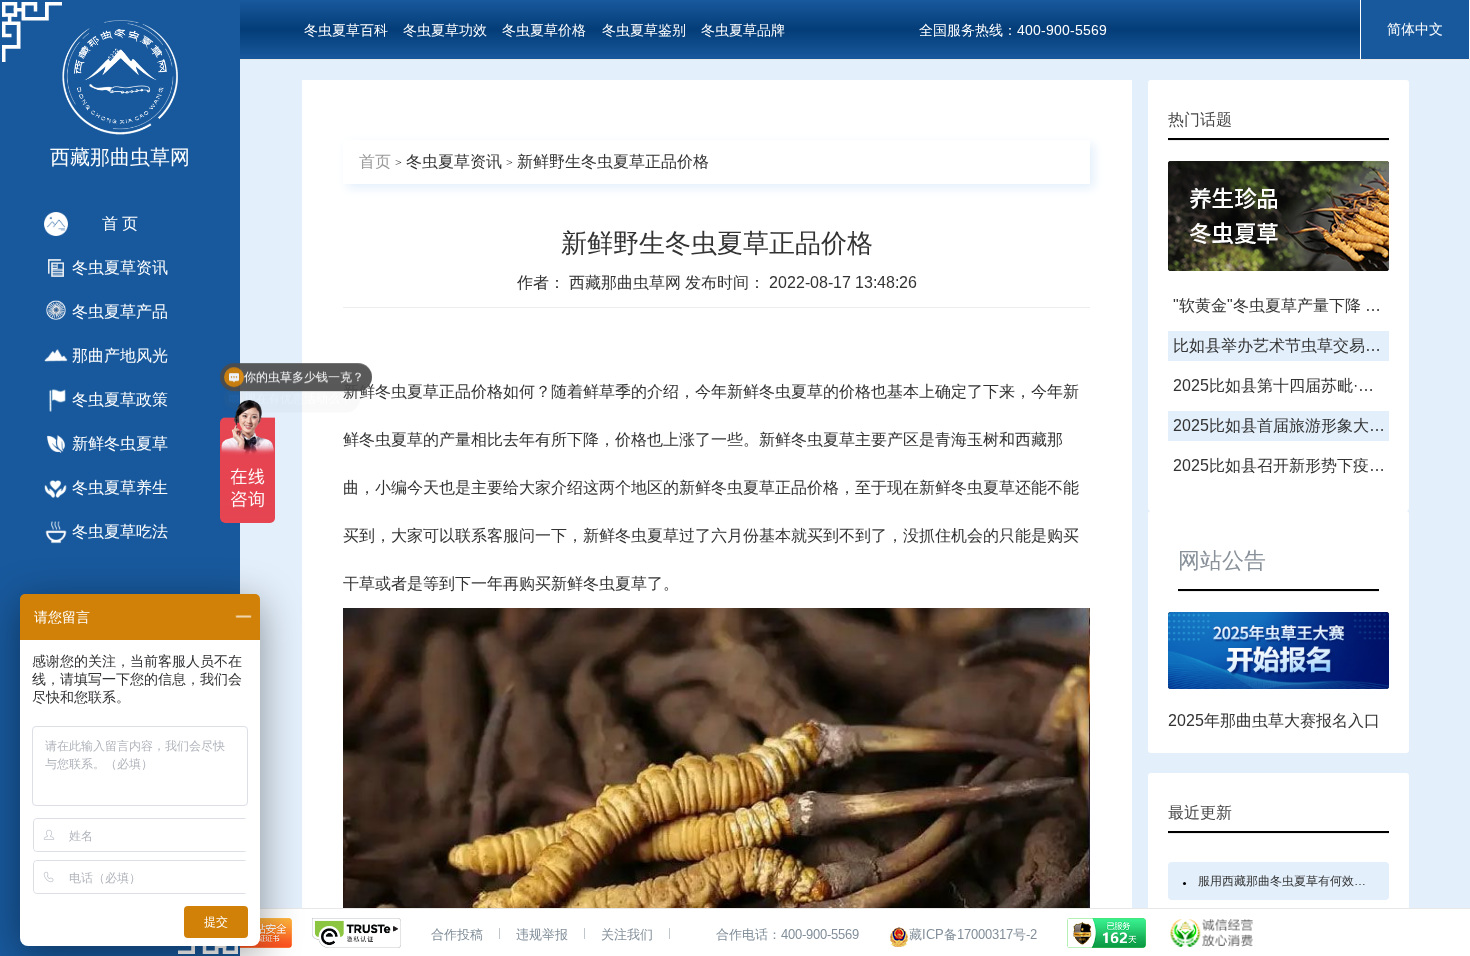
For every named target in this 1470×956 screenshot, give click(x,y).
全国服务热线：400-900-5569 (1013, 30)
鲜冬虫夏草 (383, 439)
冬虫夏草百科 (346, 30)
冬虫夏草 (407, 391)
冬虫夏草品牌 (743, 30)
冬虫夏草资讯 (454, 161)
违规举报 (542, 934)
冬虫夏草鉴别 (644, 30)
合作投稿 (457, 934)
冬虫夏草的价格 (815, 391)
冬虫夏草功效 (445, 30)
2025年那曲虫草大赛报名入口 (1274, 720)
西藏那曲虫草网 (627, 282)
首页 (375, 161)
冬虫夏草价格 (544, 30)
